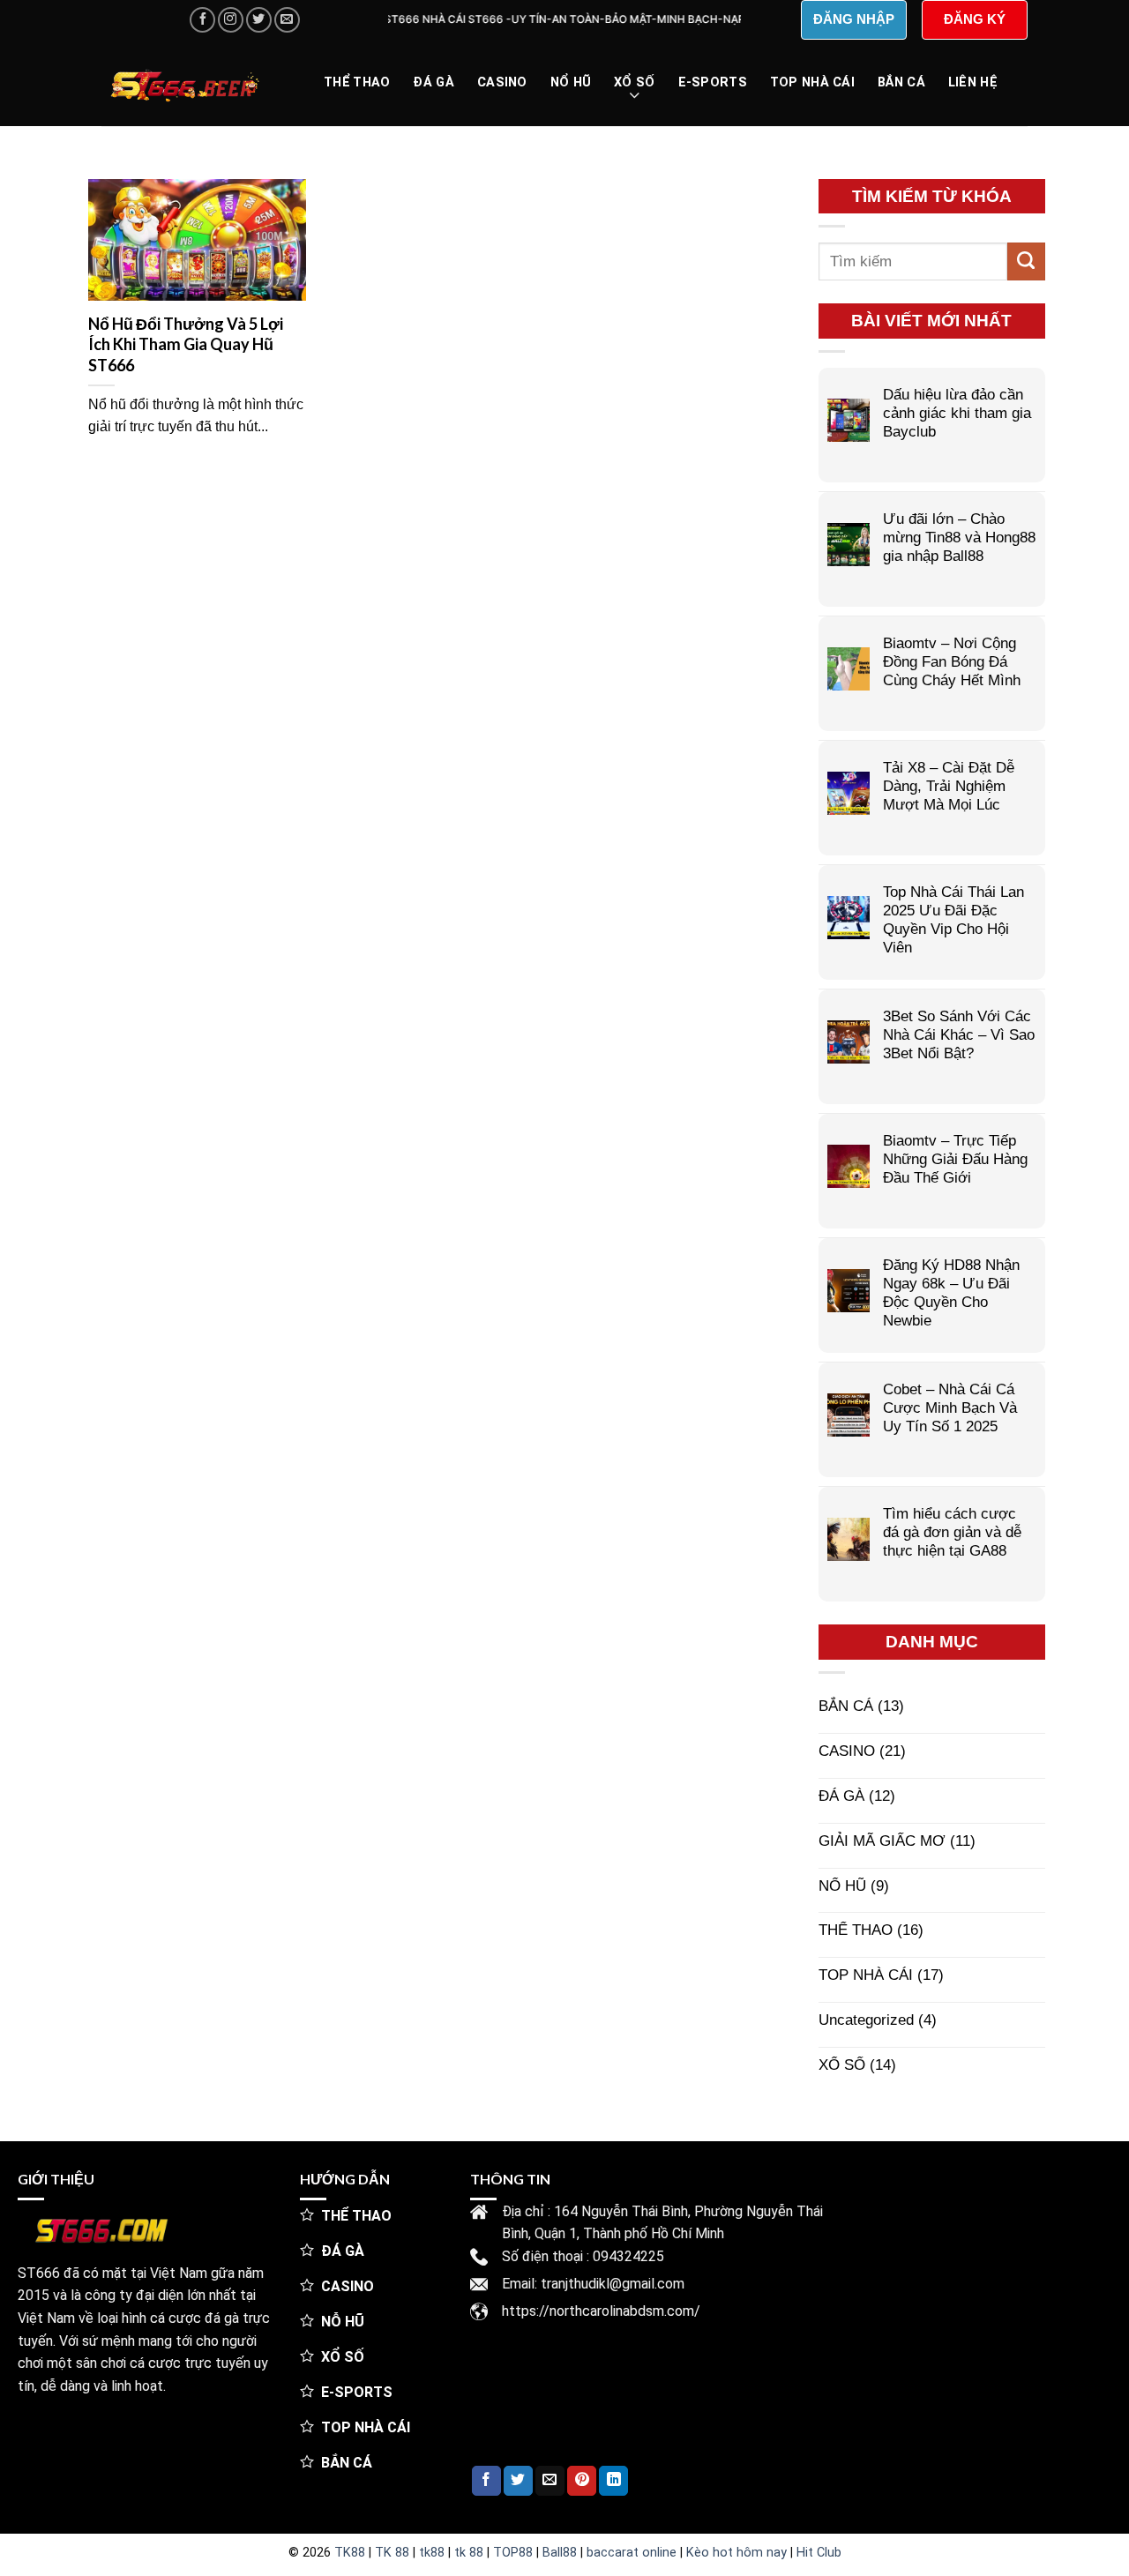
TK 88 (392, 2553)
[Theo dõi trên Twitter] (259, 20)
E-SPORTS (713, 82)
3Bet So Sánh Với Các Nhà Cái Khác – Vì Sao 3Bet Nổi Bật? (959, 1034)
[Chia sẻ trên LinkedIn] (613, 2481)
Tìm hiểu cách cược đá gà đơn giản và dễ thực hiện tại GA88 (952, 1532)
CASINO (502, 82)
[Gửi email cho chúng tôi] (287, 20)
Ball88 (560, 2553)
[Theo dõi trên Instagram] (231, 20)
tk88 (432, 2553)
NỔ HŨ (571, 82)
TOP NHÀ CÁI (812, 82)
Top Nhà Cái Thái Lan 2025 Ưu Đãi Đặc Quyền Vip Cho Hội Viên (953, 919)
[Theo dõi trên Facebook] (202, 20)
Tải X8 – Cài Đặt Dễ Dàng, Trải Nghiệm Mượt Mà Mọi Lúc (949, 786)
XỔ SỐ (634, 82)
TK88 (350, 2553)
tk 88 (469, 2553)
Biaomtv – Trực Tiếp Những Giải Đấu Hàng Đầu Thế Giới (955, 1159)
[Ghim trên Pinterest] (582, 2481)
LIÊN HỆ (973, 82)
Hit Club (819, 2553)
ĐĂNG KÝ (975, 19)
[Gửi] (1026, 261)
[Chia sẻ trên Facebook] (486, 2481)
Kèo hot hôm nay (736, 2553)
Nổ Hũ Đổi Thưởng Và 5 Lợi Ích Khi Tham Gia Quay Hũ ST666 (186, 344)
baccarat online (632, 2553)
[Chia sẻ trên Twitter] (518, 2481)
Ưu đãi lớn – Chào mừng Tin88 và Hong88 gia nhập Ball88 (959, 537)
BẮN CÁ (901, 82)
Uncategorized (866, 2020)
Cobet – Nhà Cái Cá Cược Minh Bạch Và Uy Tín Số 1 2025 (950, 1407)
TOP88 (513, 2553)
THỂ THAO (357, 82)
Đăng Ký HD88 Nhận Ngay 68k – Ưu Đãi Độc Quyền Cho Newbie (951, 1292)
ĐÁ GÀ (433, 82)
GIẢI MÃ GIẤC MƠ (882, 1841)
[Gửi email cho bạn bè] (550, 2481)
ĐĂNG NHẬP (854, 19)
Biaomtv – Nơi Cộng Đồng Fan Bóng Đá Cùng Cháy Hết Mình (952, 661)
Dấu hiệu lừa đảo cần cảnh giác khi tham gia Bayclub (957, 413)
